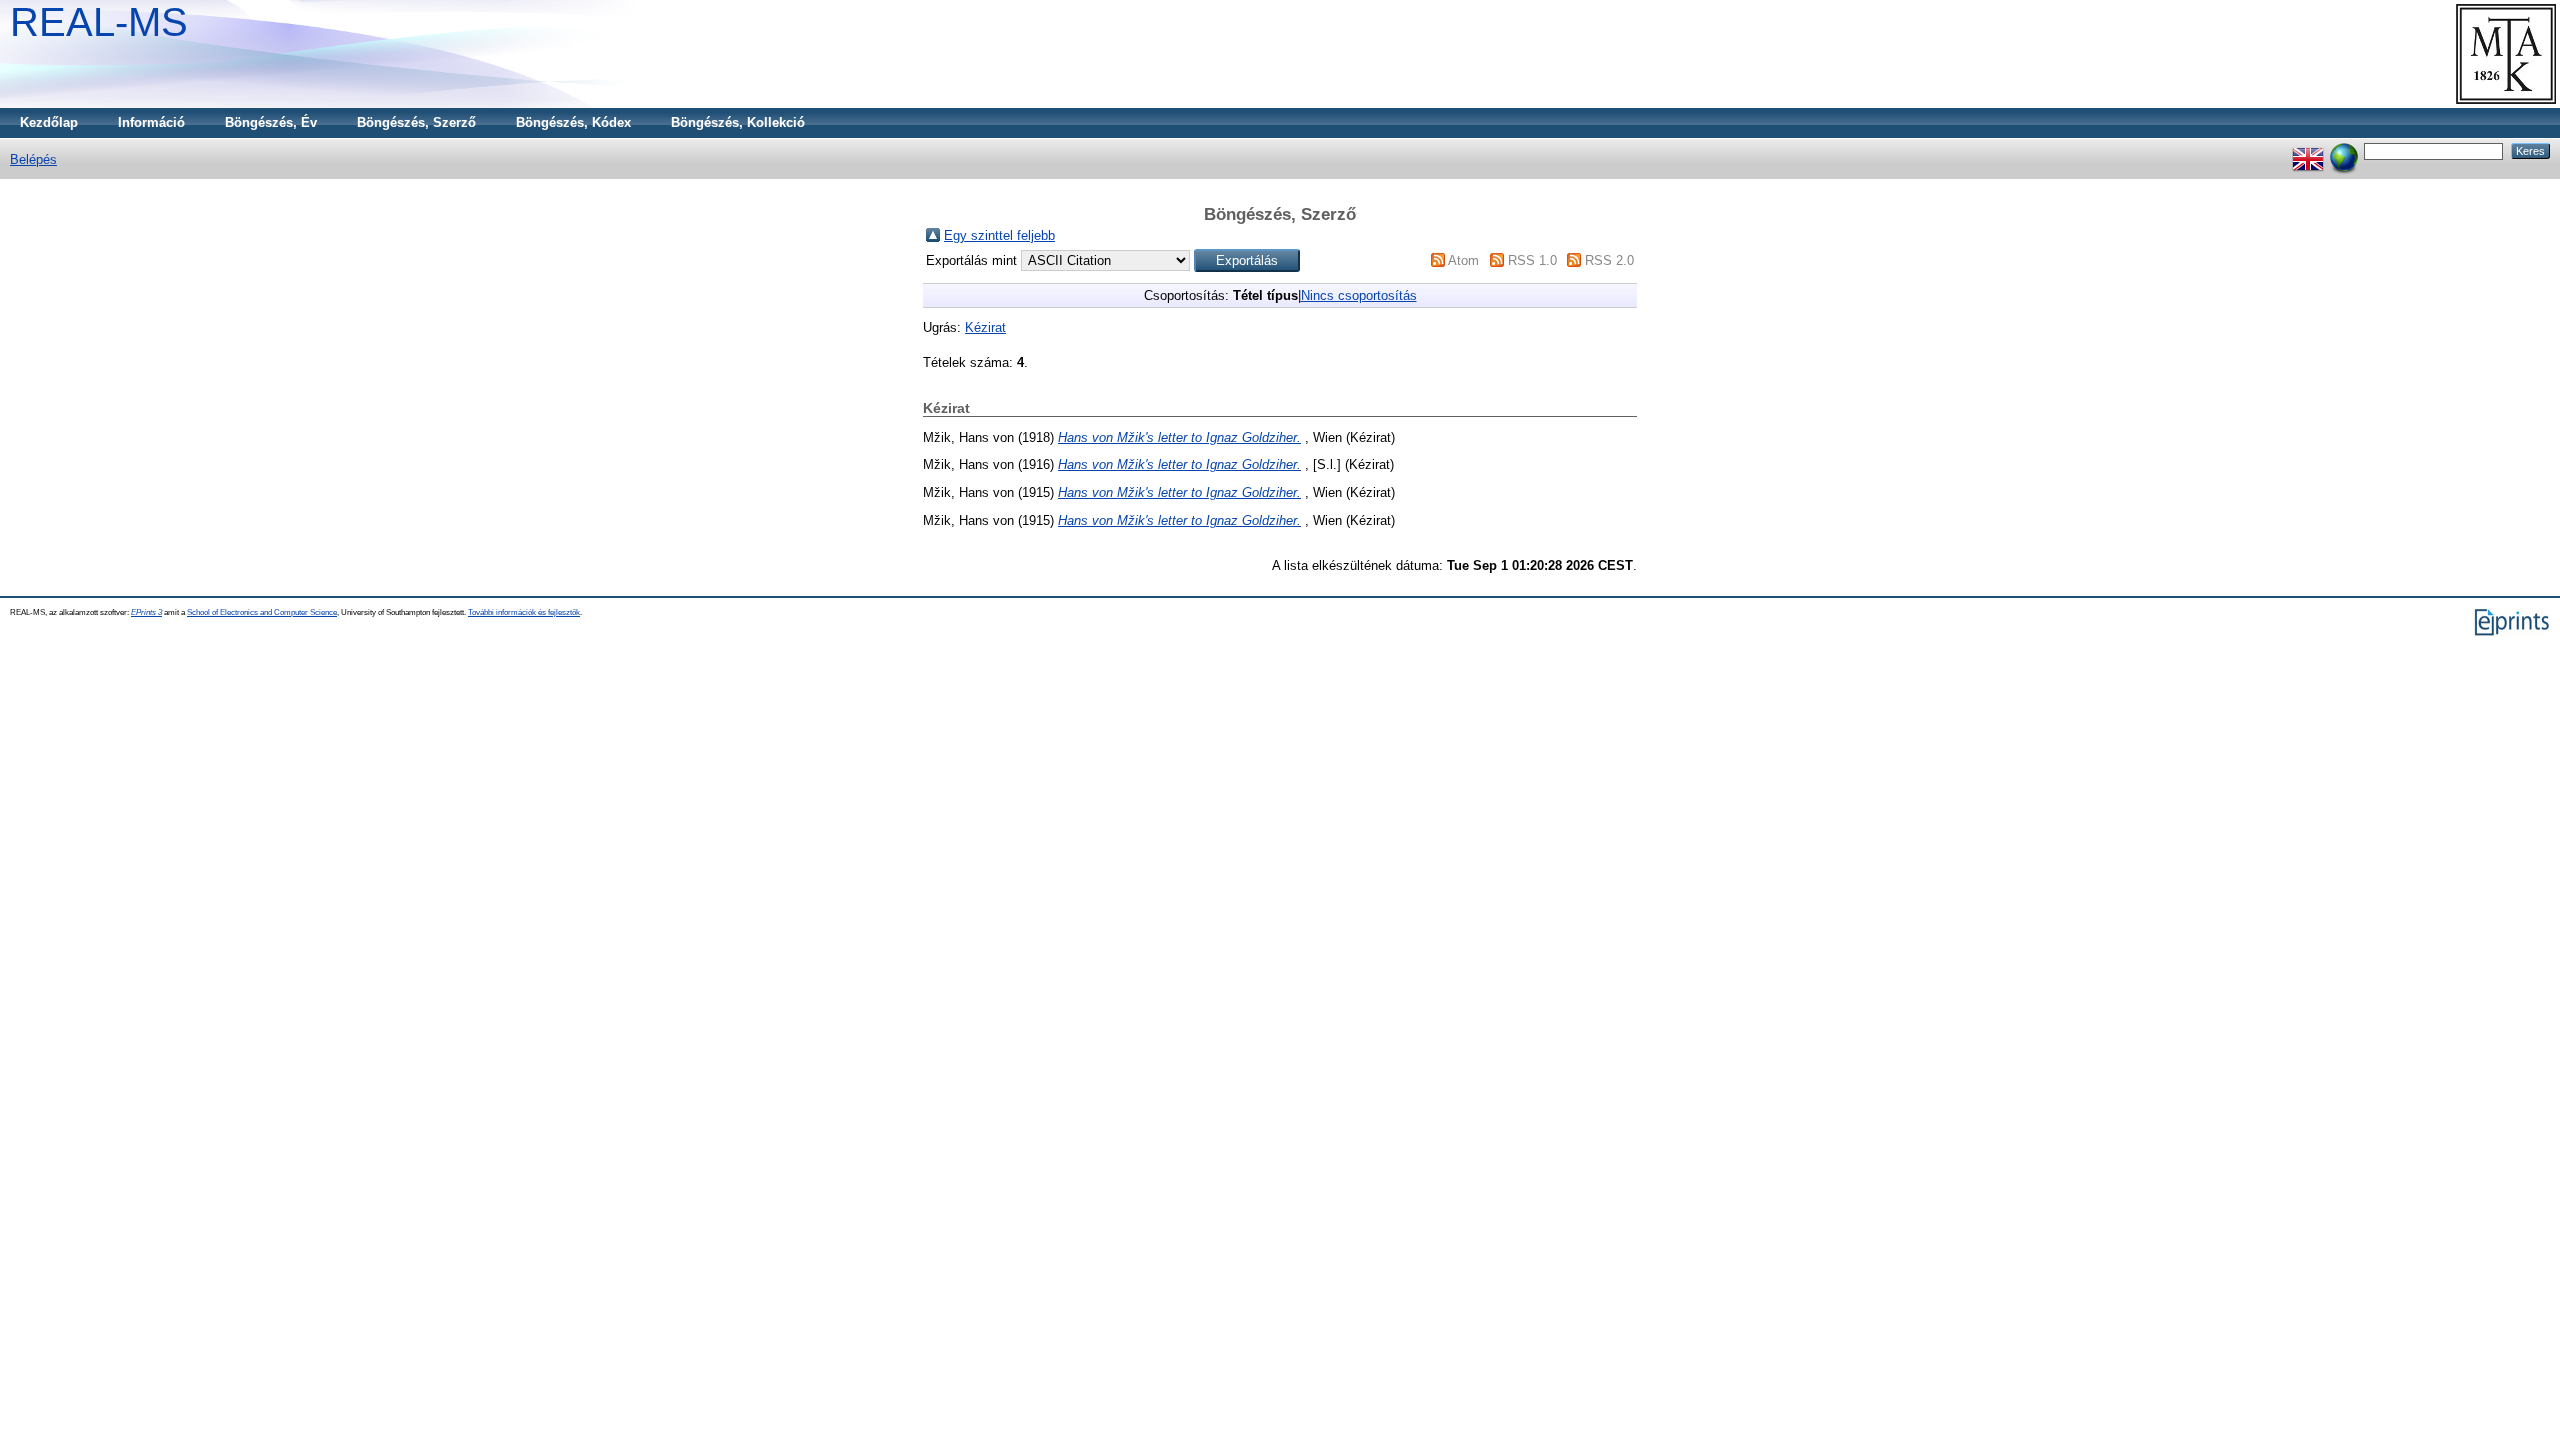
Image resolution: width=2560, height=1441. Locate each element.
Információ (151, 122)
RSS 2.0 (1609, 260)
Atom (1463, 260)
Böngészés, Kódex (573, 122)
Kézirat (985, 327)
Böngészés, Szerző (416, 122)
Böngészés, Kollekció (738, 122)
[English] (2308, 150)
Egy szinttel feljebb (999, 235)
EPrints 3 (146, 612)
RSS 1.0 (1532, 260)
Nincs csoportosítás (1359, 295)
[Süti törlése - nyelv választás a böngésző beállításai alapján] (2344, 150)
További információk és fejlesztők (524, 612)
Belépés (33, 159)
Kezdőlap (49, 122)
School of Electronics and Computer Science (262, 612)
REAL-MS (99, 22)
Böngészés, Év (271, 122)
